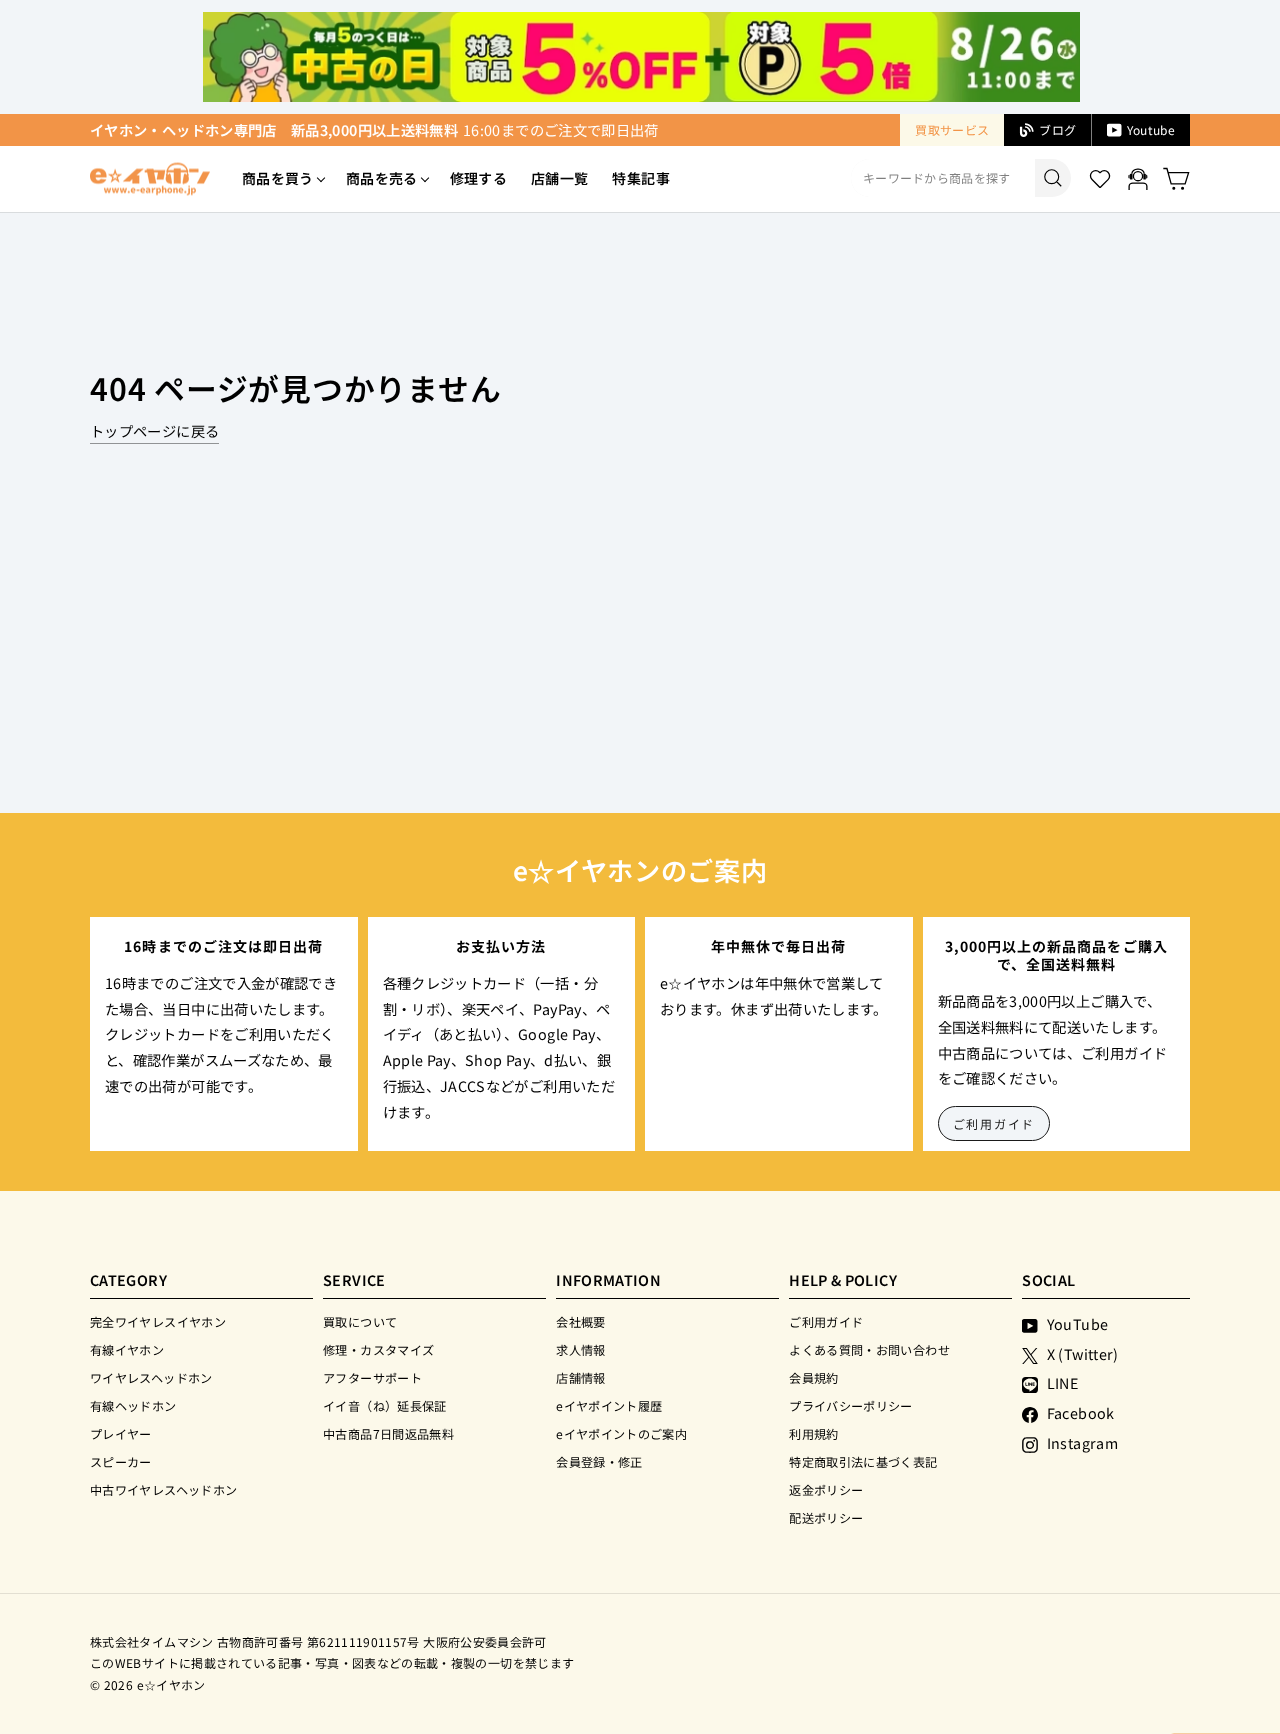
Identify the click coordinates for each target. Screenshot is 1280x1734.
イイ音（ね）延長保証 (385, 1405)
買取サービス (952, 129)
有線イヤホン (127, 1349)
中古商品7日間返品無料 (388, 1433)
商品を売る (382, 178)
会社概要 (580, 1321)
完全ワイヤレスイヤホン (158, 1321)
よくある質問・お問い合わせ (869, 1349)
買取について (360, 1321)
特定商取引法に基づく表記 (863, 1461)
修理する (478, 178)
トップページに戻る (154, 430)
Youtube (1151, 129)
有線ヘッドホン (133, 1405)
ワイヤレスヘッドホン (151, 1377)
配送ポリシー (826, 1517)
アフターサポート (372, 1377)
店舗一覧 (559, 178)
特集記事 (640, 178)
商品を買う (278, 178)
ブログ (1057, 129)
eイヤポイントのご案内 (621, 1433)
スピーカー (121, 1461)
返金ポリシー (826, 1489)
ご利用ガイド (994, 1123)
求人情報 (580, 1349)
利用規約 (813, 1433)
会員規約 (813, 1377)
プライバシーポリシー (851, 1405)
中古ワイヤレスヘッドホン (163, 1489)
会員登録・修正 (599, 1461)
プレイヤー (121, 1433)
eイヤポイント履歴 (609, 1405)
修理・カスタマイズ (378, 1349)
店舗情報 (580, 1377)
